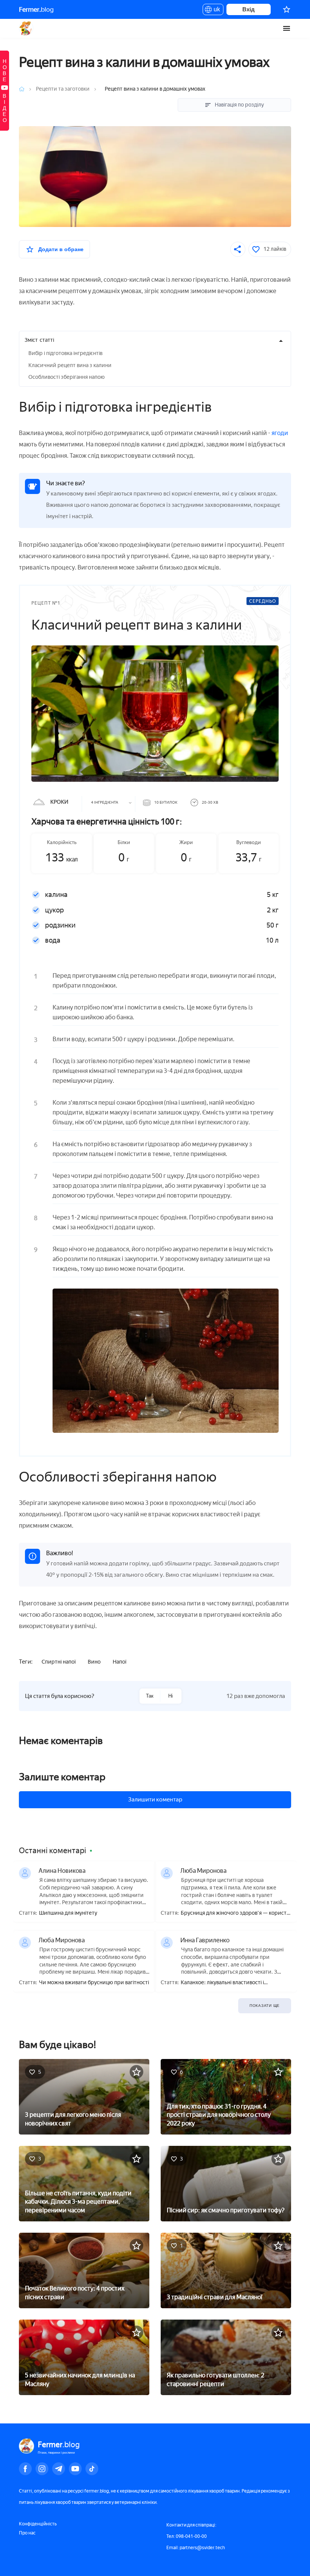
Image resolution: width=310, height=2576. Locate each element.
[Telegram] (59, 2469)
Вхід (249, 9)
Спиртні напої (59, 1662)
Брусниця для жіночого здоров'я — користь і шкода (235, 1913)
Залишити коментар (155, 1800)
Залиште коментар (62, 1777)
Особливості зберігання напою (67, 377)
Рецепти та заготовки (63, 89)
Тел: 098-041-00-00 (187, 2536)
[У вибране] (136, 2072)
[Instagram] (42, 2469)
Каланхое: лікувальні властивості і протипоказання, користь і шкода (222, 1983)
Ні (170, 1696)
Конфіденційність (38, 2524)
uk (215, 11)
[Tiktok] (92, 2469)
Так (150, 1696)
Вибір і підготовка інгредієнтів (65, 353)
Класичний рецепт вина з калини (70, 365)
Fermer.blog (26, 28)
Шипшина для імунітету (68, 1913)
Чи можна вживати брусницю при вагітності (94, 1983)
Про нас (27, 2533)
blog (36, 9)
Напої (119, 1662)
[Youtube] (75, 2469)
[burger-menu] (287, 28)
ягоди (280, 433)
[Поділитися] (238, 249)
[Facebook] (25, 2469)
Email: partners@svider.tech (196, 2548)
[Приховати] (281, 341)
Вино (94, 1662)
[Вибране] (287, 9)
